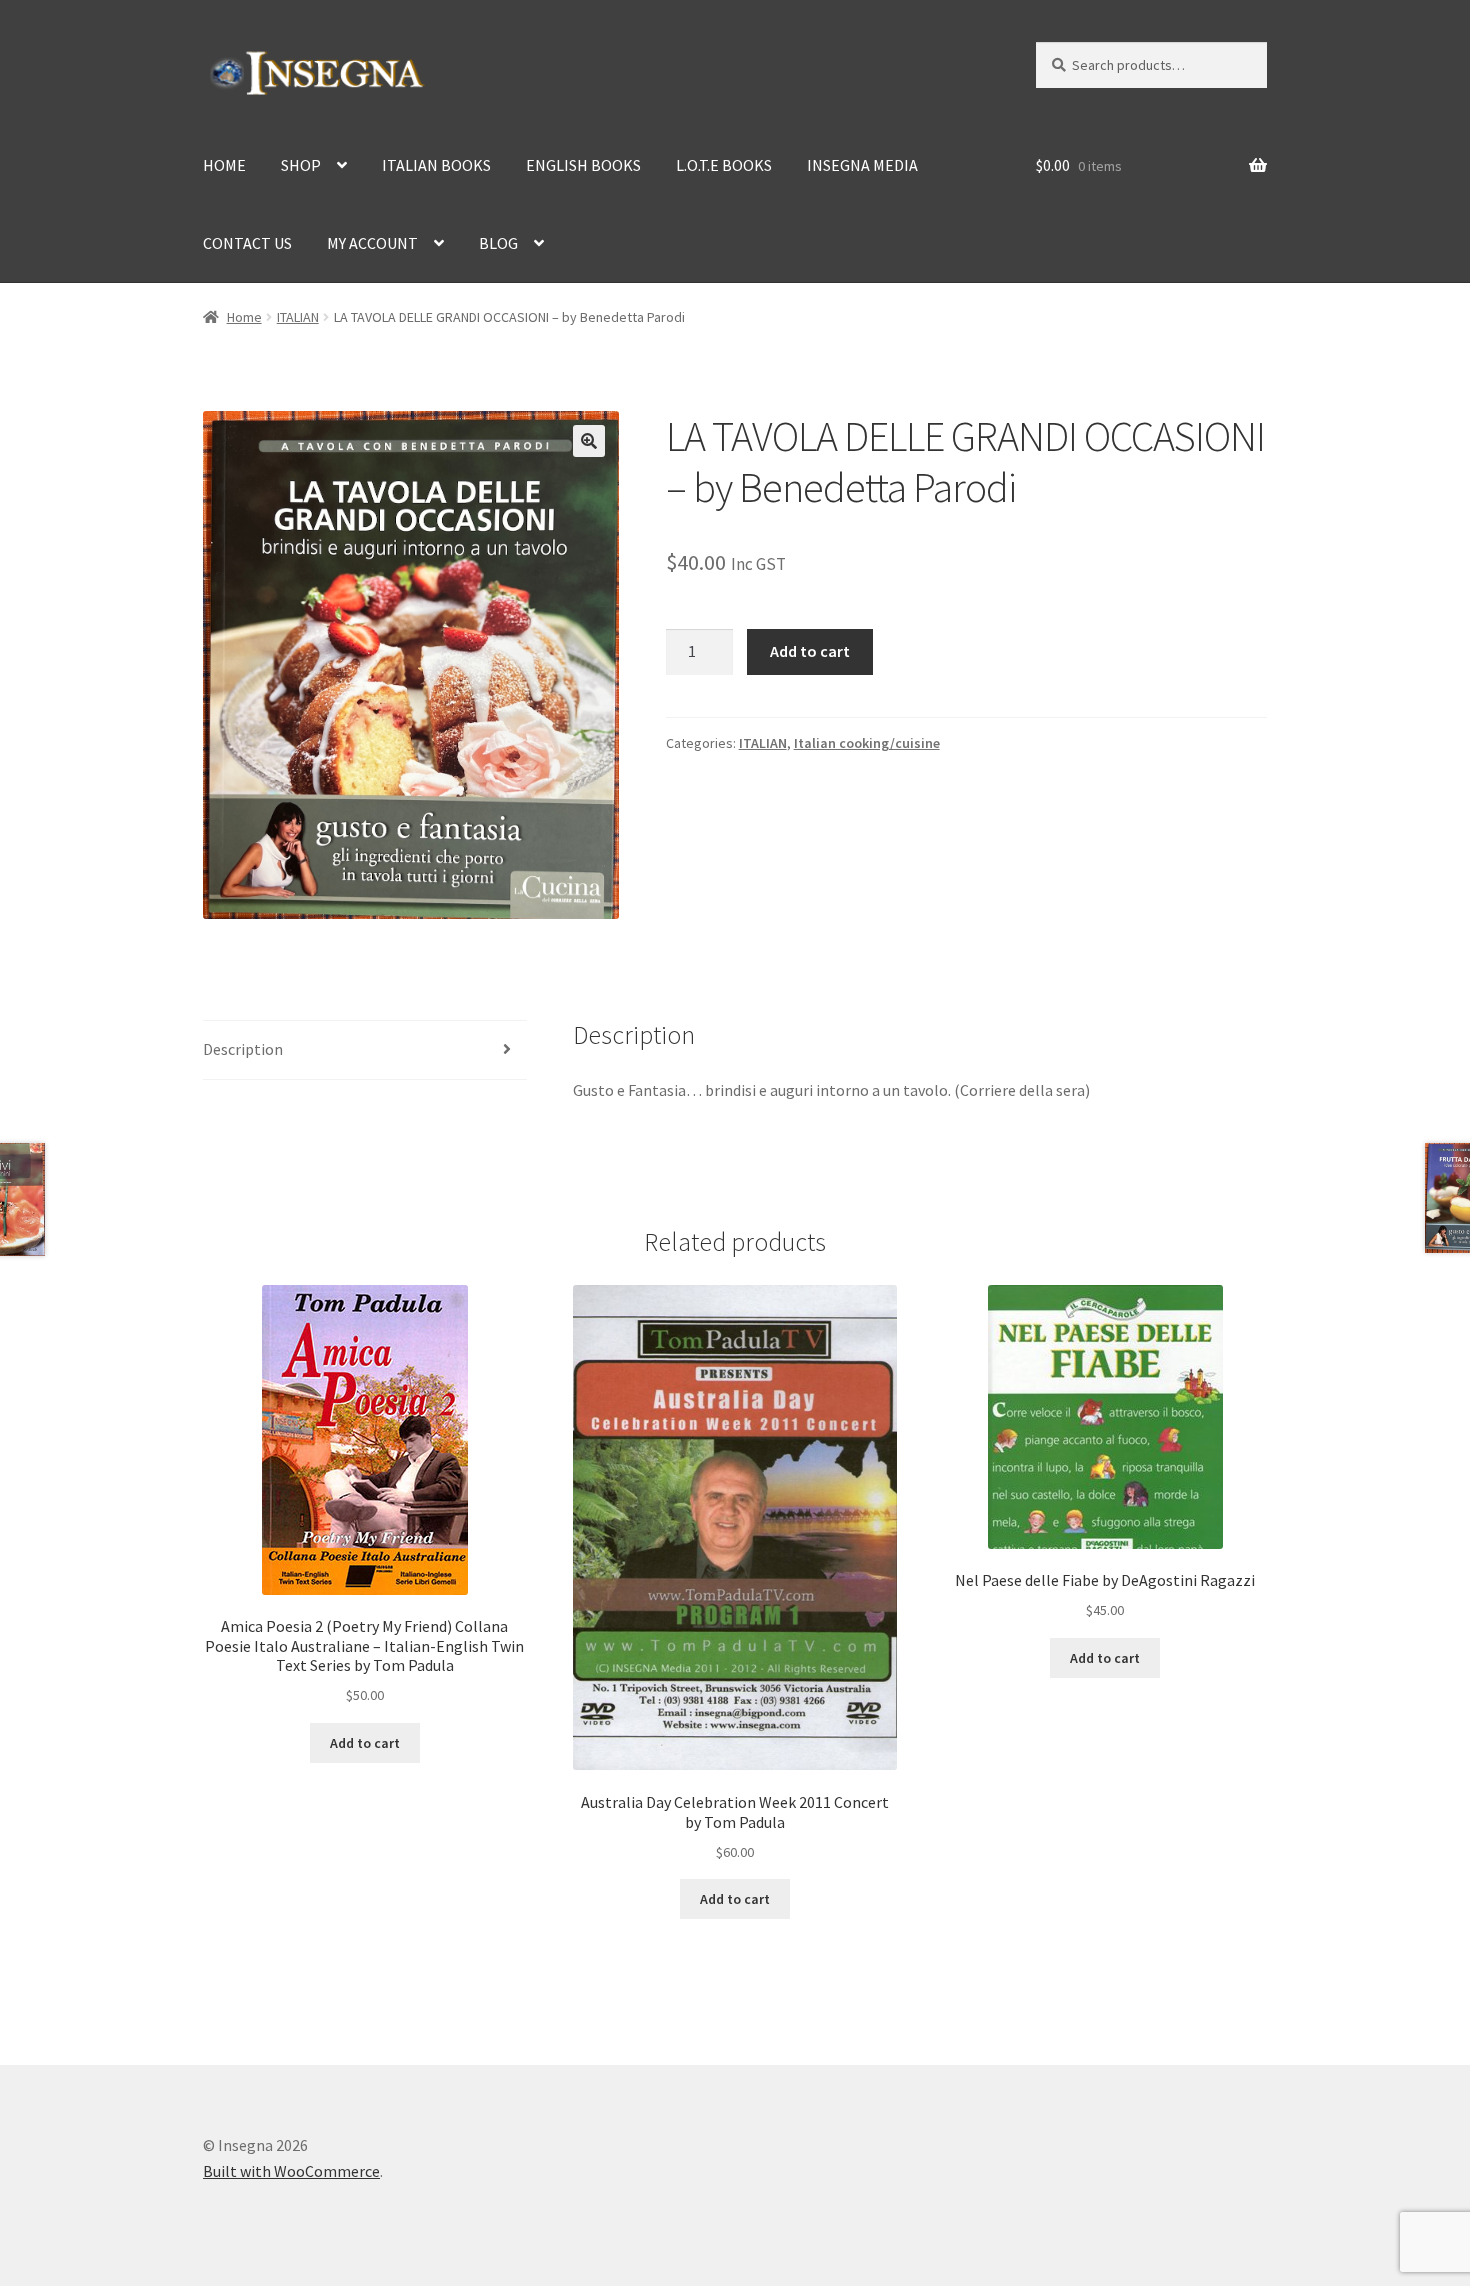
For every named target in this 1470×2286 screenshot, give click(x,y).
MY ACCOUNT (372, 243)
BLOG (498, 243)
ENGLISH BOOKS (583, 165)
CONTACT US (247, 243)
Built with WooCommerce (291, 2171)
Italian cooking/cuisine (867, 743)
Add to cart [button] (365, 1743)
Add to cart (810, 651)
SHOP (301, 165)
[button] (589, 441)
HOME (224, 165)
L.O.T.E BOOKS (724, 165)
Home (244, 317)
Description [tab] (243, 1049)
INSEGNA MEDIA (862, 165)
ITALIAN (298, 317)
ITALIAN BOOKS (436, 165)
